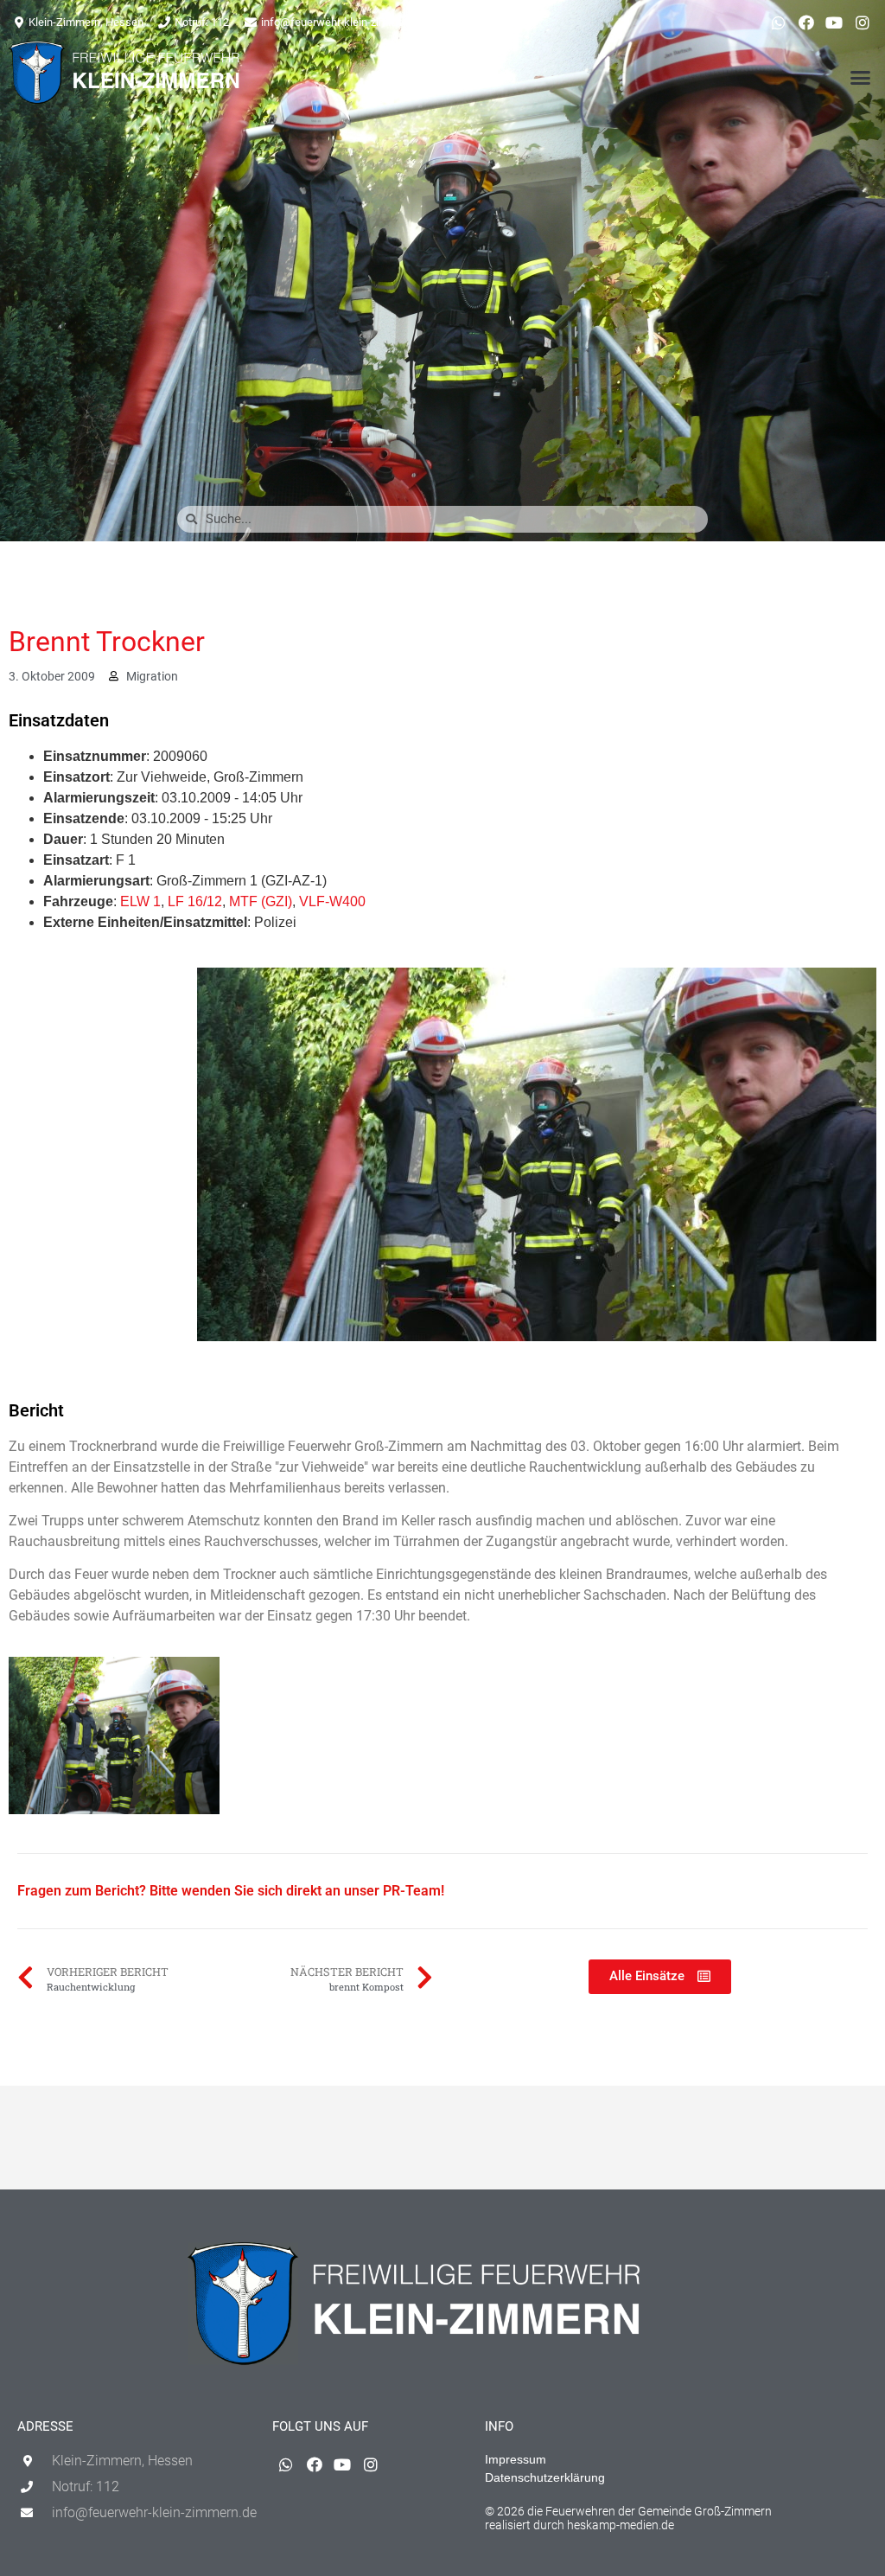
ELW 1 (140, 901)
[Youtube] (834, 22)
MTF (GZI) (261, 901)
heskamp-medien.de (621, 2525)
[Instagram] (863, 22)
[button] (860, 77)
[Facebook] (806, 22)
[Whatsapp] (778, 22)
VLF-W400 (332, 901)
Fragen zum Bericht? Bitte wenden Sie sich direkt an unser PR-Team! (231, 1891)
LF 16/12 (195, 901)
